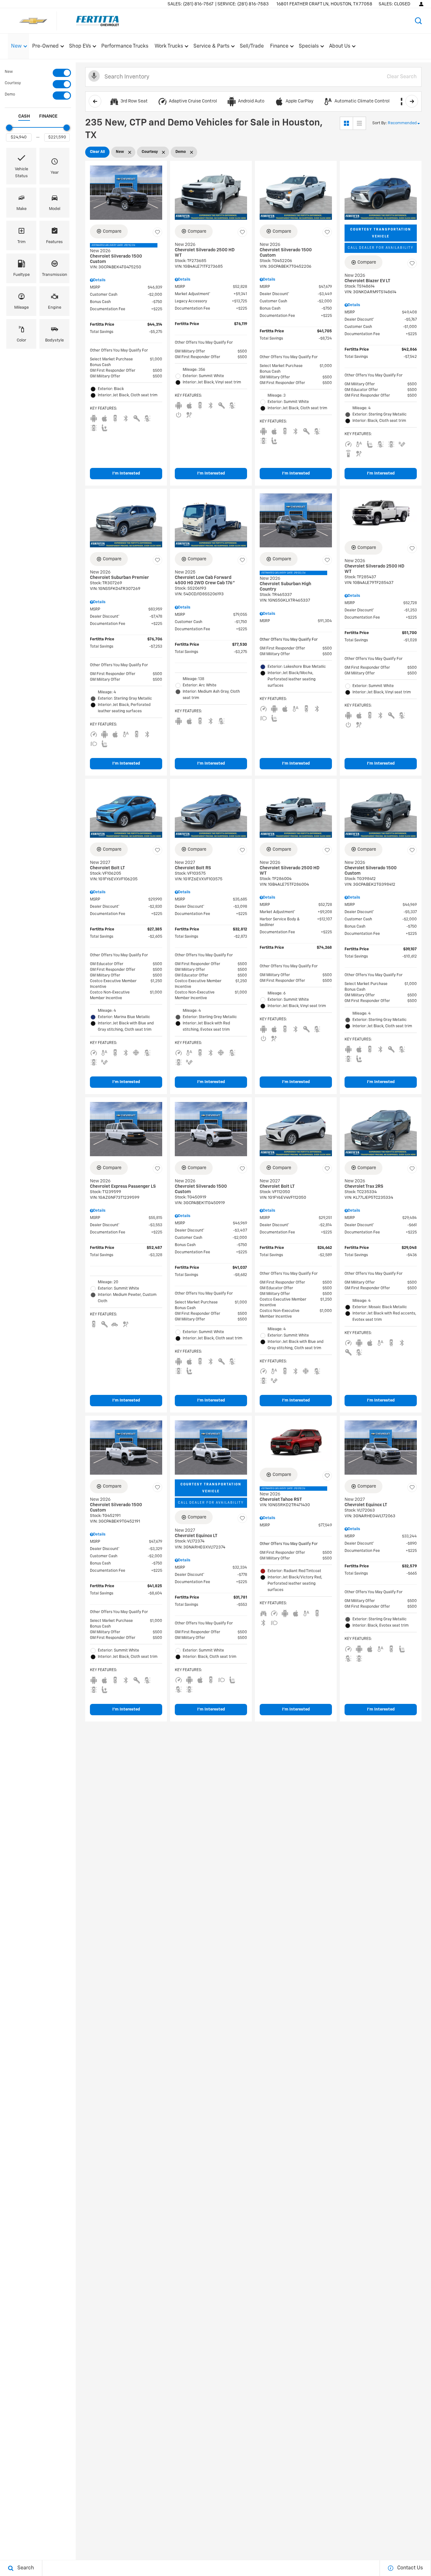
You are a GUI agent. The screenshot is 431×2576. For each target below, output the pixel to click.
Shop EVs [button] (80, 48)
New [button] (17, 48)
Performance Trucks (125, 46)
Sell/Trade (252, 46)
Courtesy (13, 83)
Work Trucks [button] (169, 48)
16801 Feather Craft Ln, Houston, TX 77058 (324, 4)
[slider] (9, 128)
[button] (418, 21)
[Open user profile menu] (421, 4)
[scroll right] (412, 101)
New (9, 72)
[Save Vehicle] (157, 232)
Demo (10, 95)
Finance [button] (279, 48)
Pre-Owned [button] (45, 48)
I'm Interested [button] (126, 473)
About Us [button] (339, 48)
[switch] (38, 73)
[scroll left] (95, 101)
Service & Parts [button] (211, 48)
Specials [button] (309, 48)
